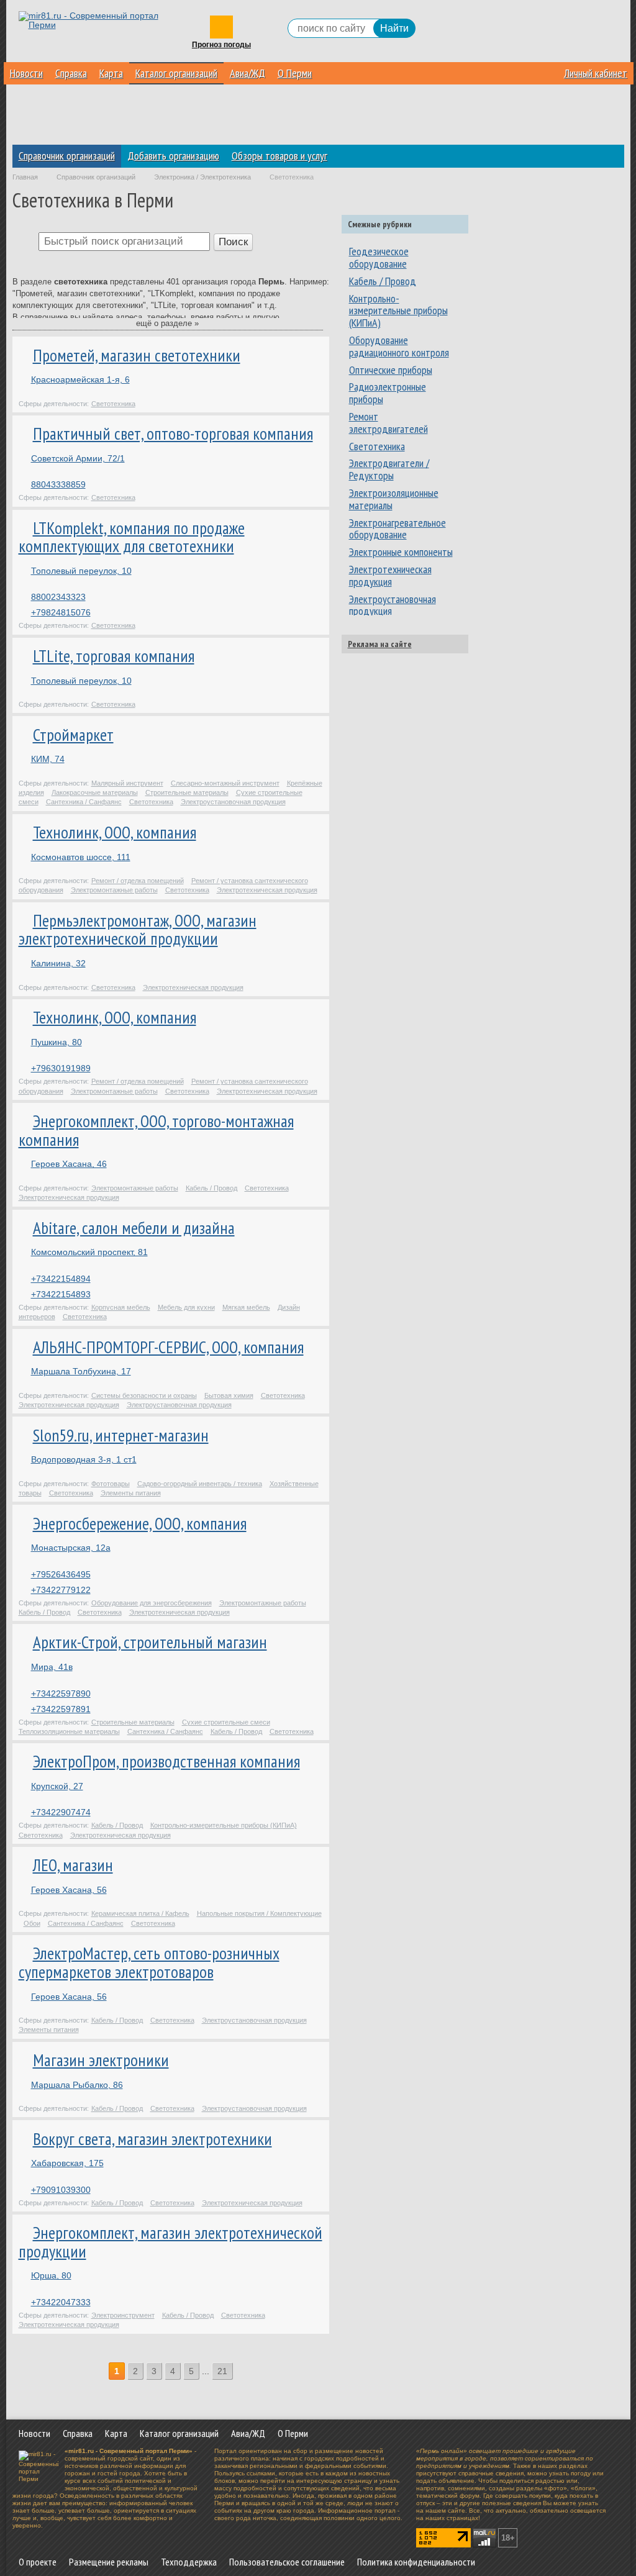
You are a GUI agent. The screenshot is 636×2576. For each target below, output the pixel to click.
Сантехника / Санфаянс (84, 802)
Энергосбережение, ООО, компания (140, 1523)
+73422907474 (61, 1812)
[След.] (241, 2372)
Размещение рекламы (109, 2562)
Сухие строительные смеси (226, 1722)
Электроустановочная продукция (233, 802)
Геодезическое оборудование (379, 257)
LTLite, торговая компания (114, 656)
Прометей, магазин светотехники (137, 355)
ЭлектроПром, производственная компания (166, 1761)
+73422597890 (61, 1694)
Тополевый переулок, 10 (81, 571)
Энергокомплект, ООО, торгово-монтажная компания (156, 1130)
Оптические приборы (391, 370)
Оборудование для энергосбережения (152, 1603)
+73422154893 (61, 1294)
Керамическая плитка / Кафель (140, 1913)
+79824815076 (61, 612)
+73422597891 (61, 1709)
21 (222, 2371)
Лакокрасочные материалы (95, 792)
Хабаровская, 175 (67, 2163)
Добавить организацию (173, 156)
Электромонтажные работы (114, 890)
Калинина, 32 (58, 963)
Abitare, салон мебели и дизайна (134, 1228)
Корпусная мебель (121, 1307)
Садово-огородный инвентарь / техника (200, 1484)
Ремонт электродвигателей (388, 423)
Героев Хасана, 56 (69, 1890)
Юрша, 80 (51, 2275)
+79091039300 (61, 2190)
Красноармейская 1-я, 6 (80, 379)
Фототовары (111, 1484)
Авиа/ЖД (248, 73)
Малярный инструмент (127, 783)
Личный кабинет (596, 73)
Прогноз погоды (221, 45)
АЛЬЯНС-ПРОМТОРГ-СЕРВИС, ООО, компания (168, 1347)
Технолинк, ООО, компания (115, 832)
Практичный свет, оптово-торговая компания (173, 433)
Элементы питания (131, 1493)
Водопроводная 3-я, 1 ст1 (84, 1459)
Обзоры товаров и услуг (279, 156)
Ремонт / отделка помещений (138, 881)
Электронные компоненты (401, 552)
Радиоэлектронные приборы (388, 393)
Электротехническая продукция (267, 890)
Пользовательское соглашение (287, 2562)
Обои (32, 1923)
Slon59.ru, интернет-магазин (121, 1435)
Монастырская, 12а (71, 1548)
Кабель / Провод (211, 1188)
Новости (26, 73)
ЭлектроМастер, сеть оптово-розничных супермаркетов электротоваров (149, 1962)
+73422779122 (61, 1590)
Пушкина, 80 (57, 1042)
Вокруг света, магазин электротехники (152, 2139)
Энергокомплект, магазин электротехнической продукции (170, 2242)
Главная (25, 177)
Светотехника (113, 404)
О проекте (38, 2562)
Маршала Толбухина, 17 (81, 1371)
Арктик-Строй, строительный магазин (150, 1642)
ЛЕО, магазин (73, 1865)
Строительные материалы (187, 792)
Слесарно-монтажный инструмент (225, 783)
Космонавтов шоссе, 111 (81, 857)
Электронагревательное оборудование (397, 529)
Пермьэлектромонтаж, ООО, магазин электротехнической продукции (138, 930)
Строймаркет (73, 735)
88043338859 (58, 484)
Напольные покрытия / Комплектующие (259, 1913)
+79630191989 (61, 1068)
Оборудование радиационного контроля (399, 346)
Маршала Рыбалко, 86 (77, 2085)
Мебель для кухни (186, 1307)
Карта (111, 73)
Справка (71, 73)
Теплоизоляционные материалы (69, 1731)
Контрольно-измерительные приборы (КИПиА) (224, 1825)
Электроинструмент (123, 2315)
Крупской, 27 (57, 1786)
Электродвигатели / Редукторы (389, 469)
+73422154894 (61, 1279)
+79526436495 (61, 1574)
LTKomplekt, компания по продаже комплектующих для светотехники (132, 537)
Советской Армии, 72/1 (78, 458)
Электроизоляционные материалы (394, 499)
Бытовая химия (229, 1395)
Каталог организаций (176, 73)
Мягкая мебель (246, 1307)
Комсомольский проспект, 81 (89, 1252)
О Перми (295, 73)
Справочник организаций (67, 156)
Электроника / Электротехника (202, 177)
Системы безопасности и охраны (144, 1395)
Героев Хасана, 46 (69, 1164)
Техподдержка (189, 2562)
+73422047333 (61, 2302)
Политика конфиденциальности (416, 2562)
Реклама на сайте (380, 644)
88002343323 (58, 597)
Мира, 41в (52, 1667)
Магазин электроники (101, 2060)
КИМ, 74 (48, 759)
